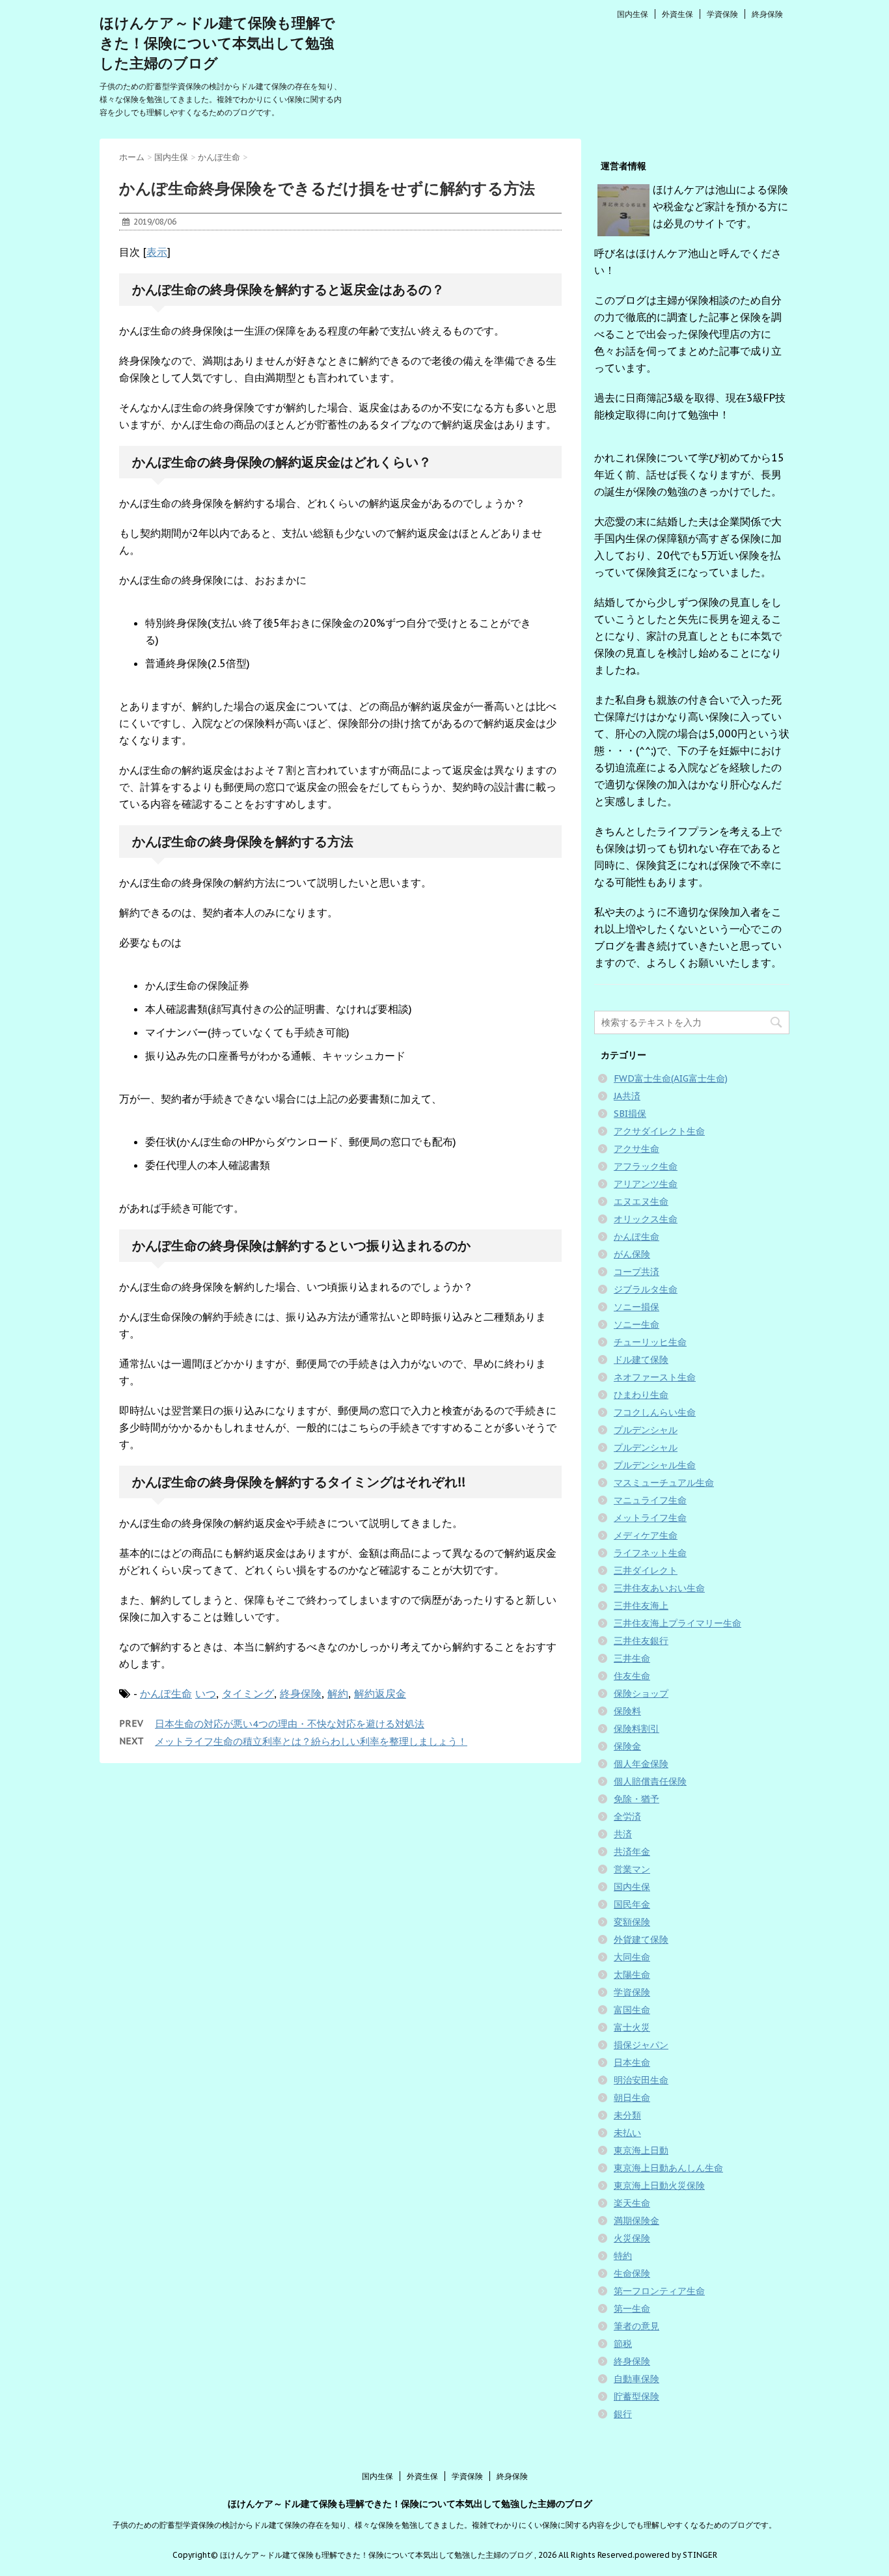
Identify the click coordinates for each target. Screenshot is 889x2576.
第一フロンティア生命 (659, 2291)
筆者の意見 (636, 2326)
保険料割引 (636, 1729)
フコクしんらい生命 (655, 1412)
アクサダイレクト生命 (659, 1131)
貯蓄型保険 (636, 2396)
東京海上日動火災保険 (659, 2185)
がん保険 (632, 1254)
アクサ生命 (636, 1149)
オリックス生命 (646, 1219)
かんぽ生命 (166, 1693)
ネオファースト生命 (655, 1377)
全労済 (627, 1816)
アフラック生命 (646, 1166)
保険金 (627, 1746)
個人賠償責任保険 (650, 1781)
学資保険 (722, 14)
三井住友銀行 (641, 1641)
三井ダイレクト (646, 1570)
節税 (623, 2344)
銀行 (623, 2414)
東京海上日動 (641, 2150)
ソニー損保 (636, 1307)
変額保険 (632, 1922)
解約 (338, 1693)
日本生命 (632, 2062)
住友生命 (632, 1676)
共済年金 (632, 1852)
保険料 (627, 1711)
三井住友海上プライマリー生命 (677, 1623)
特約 (623, 2256)
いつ (206, 1693)
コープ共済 (636, 1272)
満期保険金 (636, 2221)
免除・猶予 (636, 1799)
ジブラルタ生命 (646, 1289)
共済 (623, 1834)
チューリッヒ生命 (650, 1342)
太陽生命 (632, 1975)
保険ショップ (641, 1693)
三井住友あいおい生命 (659, 1588)
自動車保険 (636, 2379)
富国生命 (632, 2010)
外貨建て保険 (641, 1939)
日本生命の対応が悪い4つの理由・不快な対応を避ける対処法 (290, 1724)
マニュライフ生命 (650, 1500)
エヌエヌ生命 (641, 1201)
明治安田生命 (641, 2080)
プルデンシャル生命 (655, 1465)
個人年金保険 (641, 1764)
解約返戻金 (380, 1693)
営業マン (632, 1869)
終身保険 (767, 14)
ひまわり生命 (641, 1395)
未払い (627, 2133)
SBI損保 (630, 1114)
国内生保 (633, 14)
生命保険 (632, 2273)
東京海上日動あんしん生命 (668, 2168)
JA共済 (627, 1096)
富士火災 (632, 2027)
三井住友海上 (641, 1606)
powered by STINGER (676, 2555)
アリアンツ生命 (646, 1184)
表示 (157, 252)
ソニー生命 (636, 1324)
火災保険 (632, 2238)
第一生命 (632, 2309)
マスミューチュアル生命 (664, 1483)
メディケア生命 (646, 1535)
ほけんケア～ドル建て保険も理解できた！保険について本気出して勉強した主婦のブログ (217, 43)
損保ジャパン (641, 2045)
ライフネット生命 (650, 1553)
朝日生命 (632, 2098)
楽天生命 (632, 2203)
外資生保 (677, 14)
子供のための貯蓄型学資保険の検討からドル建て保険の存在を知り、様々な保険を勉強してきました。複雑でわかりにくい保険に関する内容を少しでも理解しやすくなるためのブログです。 (444, 2525)
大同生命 (632, 1957)
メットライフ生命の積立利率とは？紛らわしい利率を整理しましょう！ (311, 1741)
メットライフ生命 (650, 1518)
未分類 (627, 2115)
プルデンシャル (646, 1430)
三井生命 (632, 1658)
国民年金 (632, 1904)
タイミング (248, 1693)
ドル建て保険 (641, 1360)
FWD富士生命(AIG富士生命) (671, 1078)
